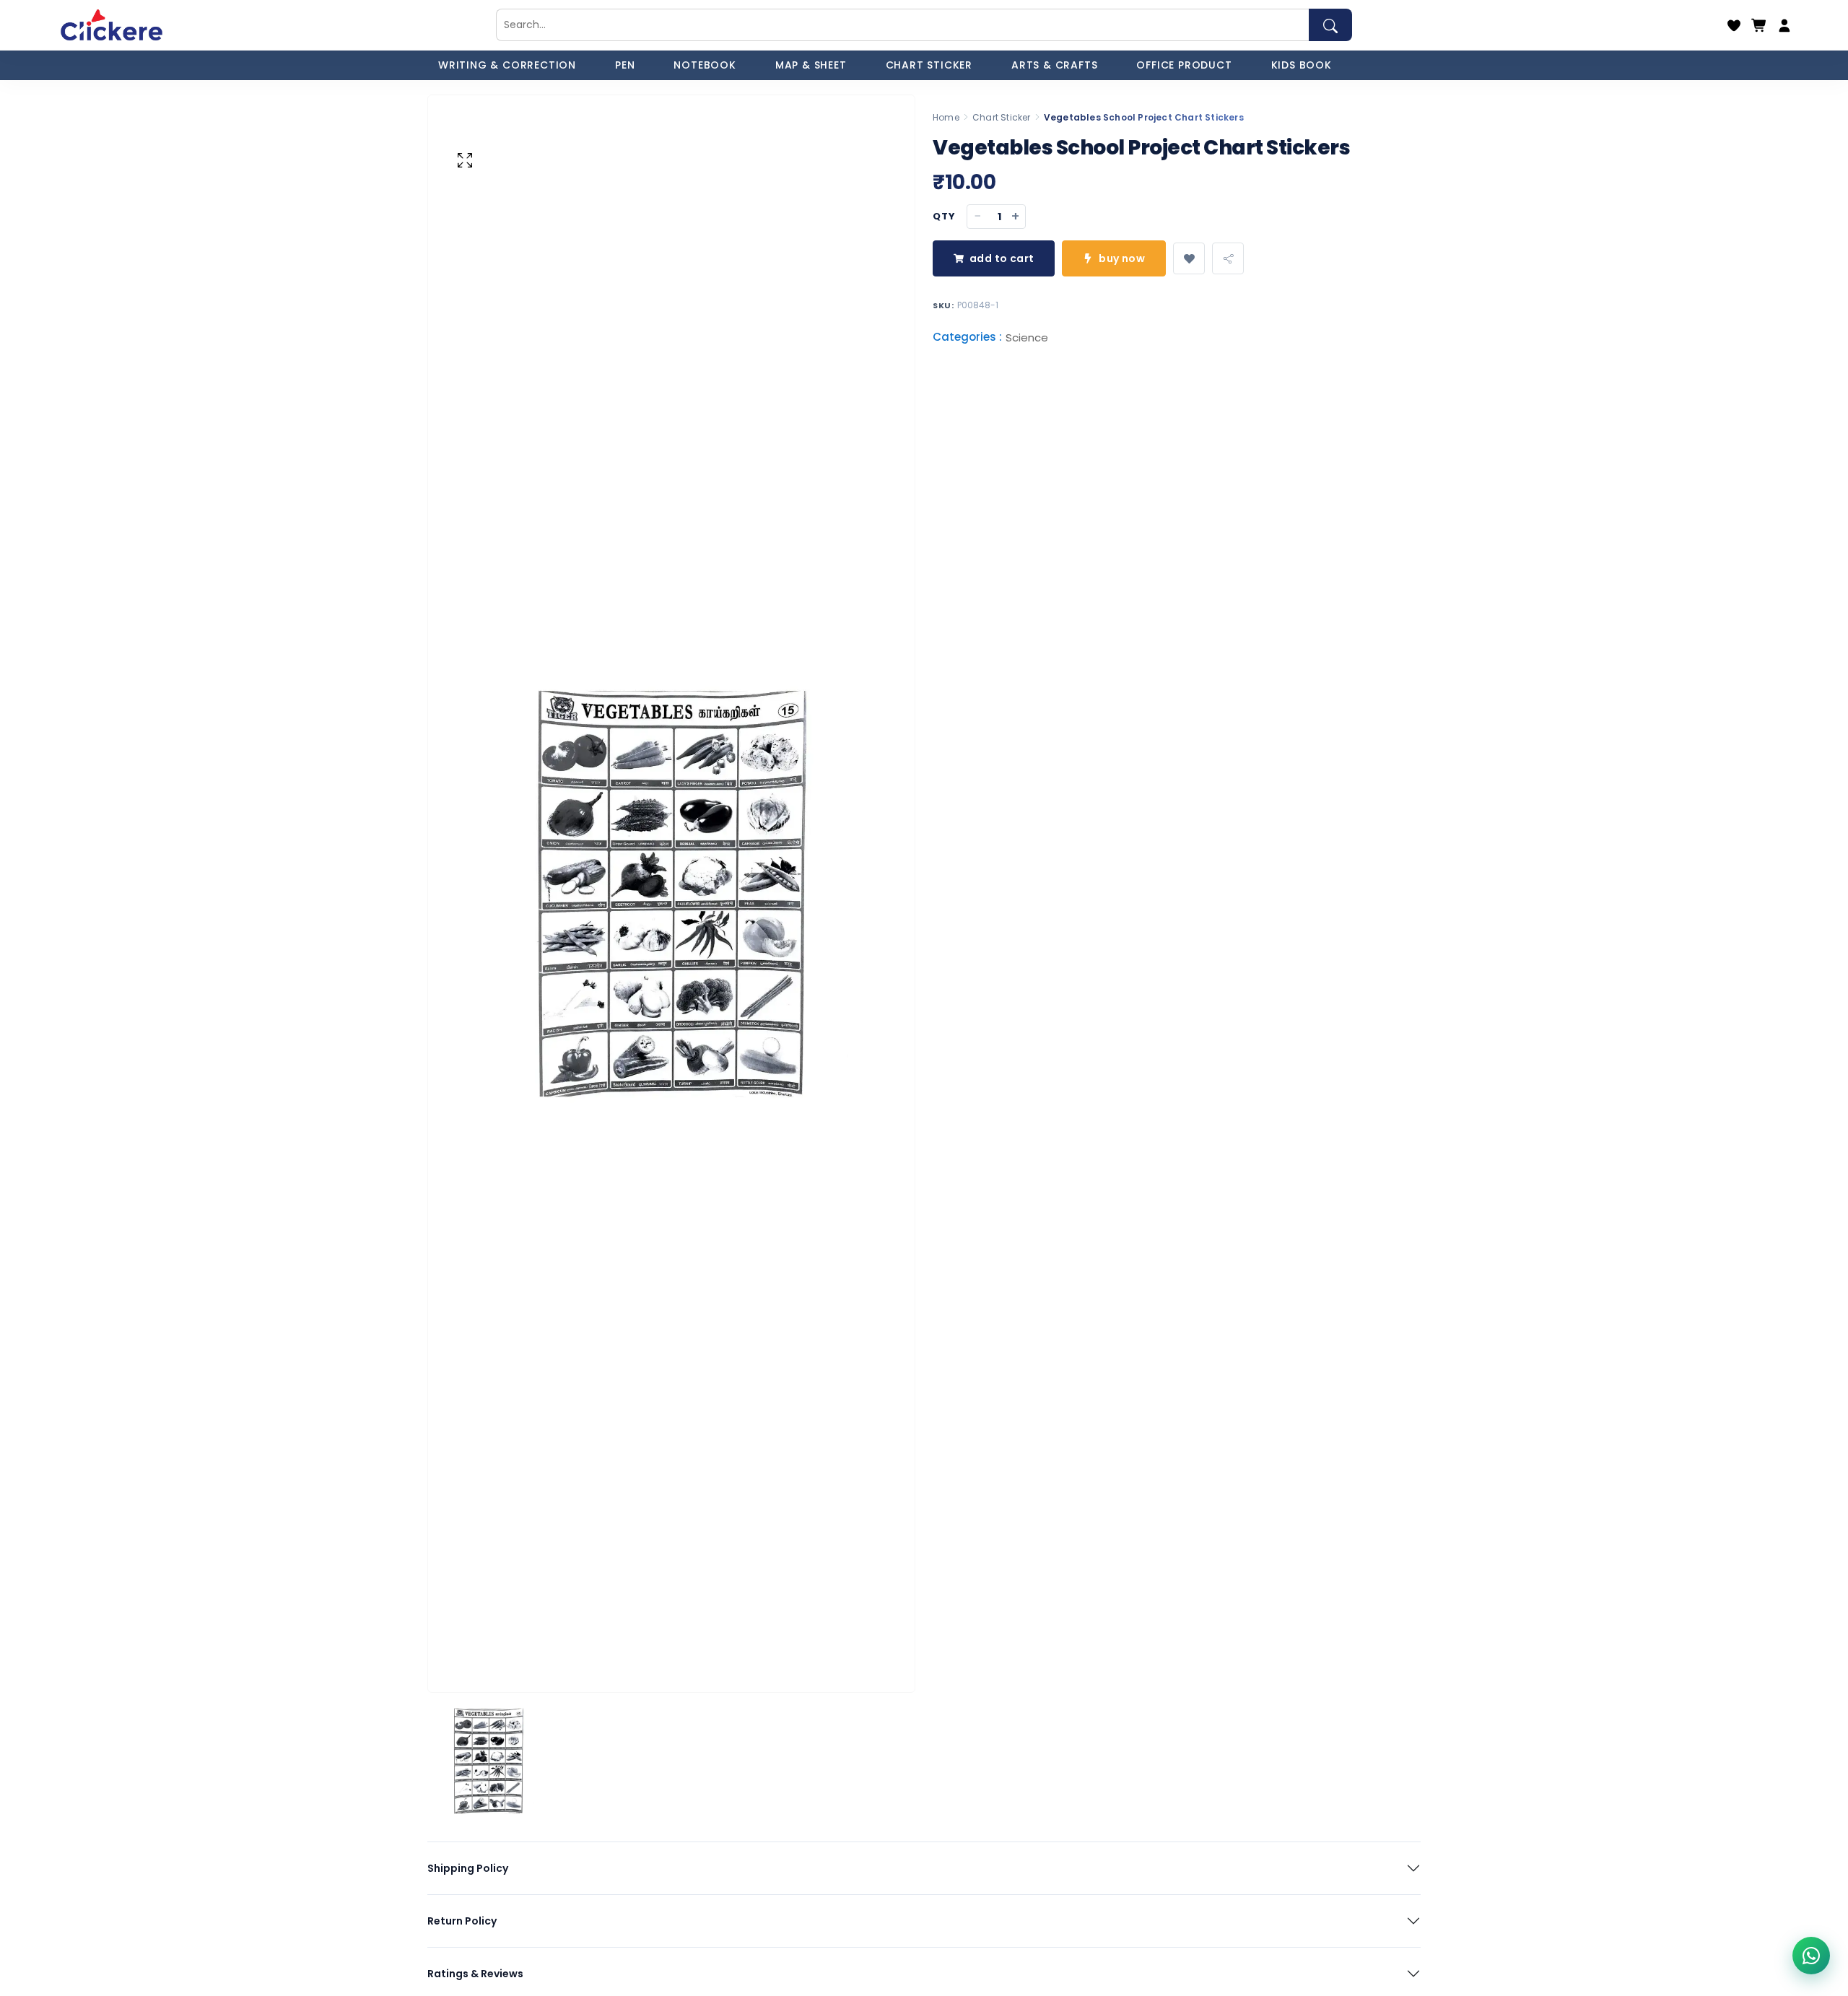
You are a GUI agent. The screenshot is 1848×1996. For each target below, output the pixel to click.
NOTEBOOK (705, 65)
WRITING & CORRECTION (507, 65)
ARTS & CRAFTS (1054, 65)
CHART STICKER (929, 65)
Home (946, 117)
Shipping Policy (468, 1868)
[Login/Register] (1784, 25)
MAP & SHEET (811, 65)
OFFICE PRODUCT (1184, 65)
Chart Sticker (1002, 117)
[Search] (1330, 25)
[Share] (1228, 258)
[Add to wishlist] (1189, 258)
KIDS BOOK (1302, 65)
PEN (625, 65)
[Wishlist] (1734, 25)
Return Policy (462, 1921)
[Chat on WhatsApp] (1811, 1956)
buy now (1122, 258)
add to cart (1002, 258)
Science (1027, 338)
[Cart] (1759, 25)
